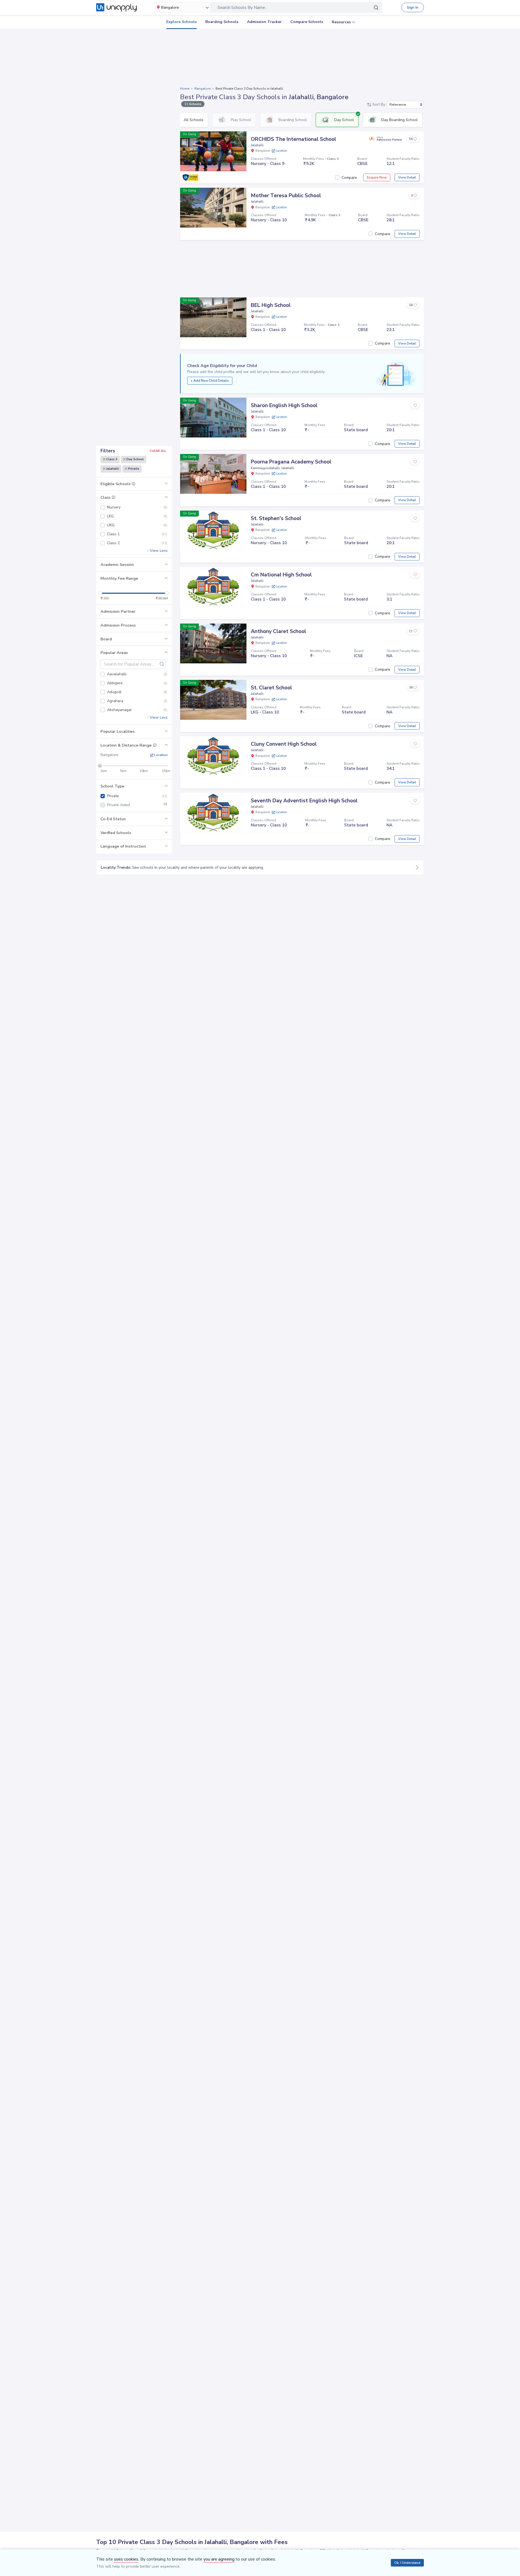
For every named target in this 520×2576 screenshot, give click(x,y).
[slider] (100, 593)
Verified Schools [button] (116, 833)
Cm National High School (281, 575)
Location (160, 755)
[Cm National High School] (213, 587)
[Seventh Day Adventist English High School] (213, 812)
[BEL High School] (213, 317)
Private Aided (137, 805)
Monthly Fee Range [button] (119, 578)
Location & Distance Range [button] (127, 745)
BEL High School (271, 305)
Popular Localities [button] (118, 731)
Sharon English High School (284, 405)
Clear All (158, 451)
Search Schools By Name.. (242, 8)
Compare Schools (307, 22)
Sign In (413, 7)
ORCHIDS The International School (293, 139)
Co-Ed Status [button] (113, 819)
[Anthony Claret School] (213, 643)
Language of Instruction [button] (123, 846)
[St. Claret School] (213, 700)
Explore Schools (181, 22)
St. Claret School (271, 688)
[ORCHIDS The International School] (213, 151)
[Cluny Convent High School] (213, 756)
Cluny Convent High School (284, 744)
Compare (349, 178)
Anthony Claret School (278, 631)
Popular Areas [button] (114, 653)
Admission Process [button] (118, 625)
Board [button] (106, 639)
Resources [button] (341, 22)
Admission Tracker (264, 22)
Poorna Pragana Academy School (291, 462)
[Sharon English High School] (213, 417)
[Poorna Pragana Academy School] (213, 474)
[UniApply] (116, 8)
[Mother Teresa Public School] (213, 207)
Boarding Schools (222, 22)
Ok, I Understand (407, 2563)
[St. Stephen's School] (213, 530)
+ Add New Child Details (210, 381)
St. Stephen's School (276, 518)
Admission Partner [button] (118, 611)
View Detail (407, 177)
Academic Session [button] (117, 564)
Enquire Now (377, 177)
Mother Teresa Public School (286, 196)
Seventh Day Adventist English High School (304, 801)
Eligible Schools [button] (116, 484)
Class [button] (106, 497)
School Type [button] (112, 786)
